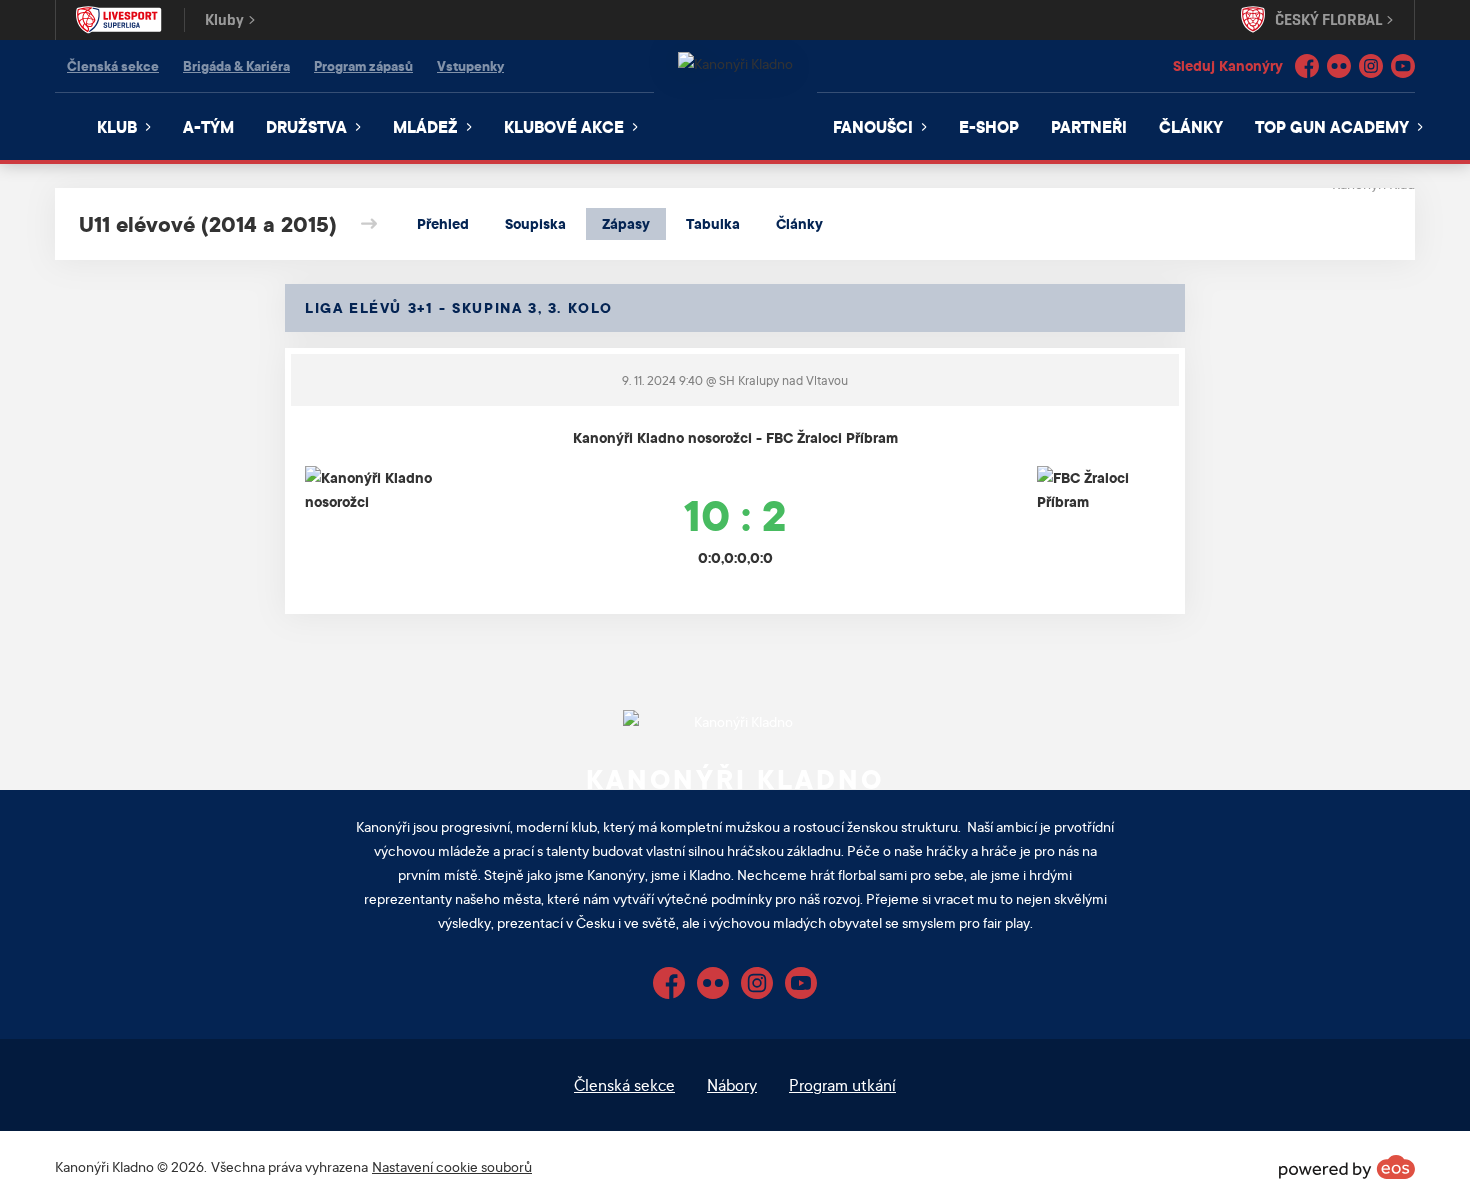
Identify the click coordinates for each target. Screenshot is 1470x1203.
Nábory (732, 1084)
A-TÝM (208, 126)
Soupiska (535, 223)
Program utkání (842, 1084)
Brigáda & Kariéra (236, 65)
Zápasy (626, 223)
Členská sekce (113, 65)
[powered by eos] (1347, 1167)
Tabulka (713, 223)
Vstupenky (470, 65)
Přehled (443, 223)
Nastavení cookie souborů (452, 1166)
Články (1191, 126)
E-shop (989, 126)
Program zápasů (363, 65)
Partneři (1089, 126)
